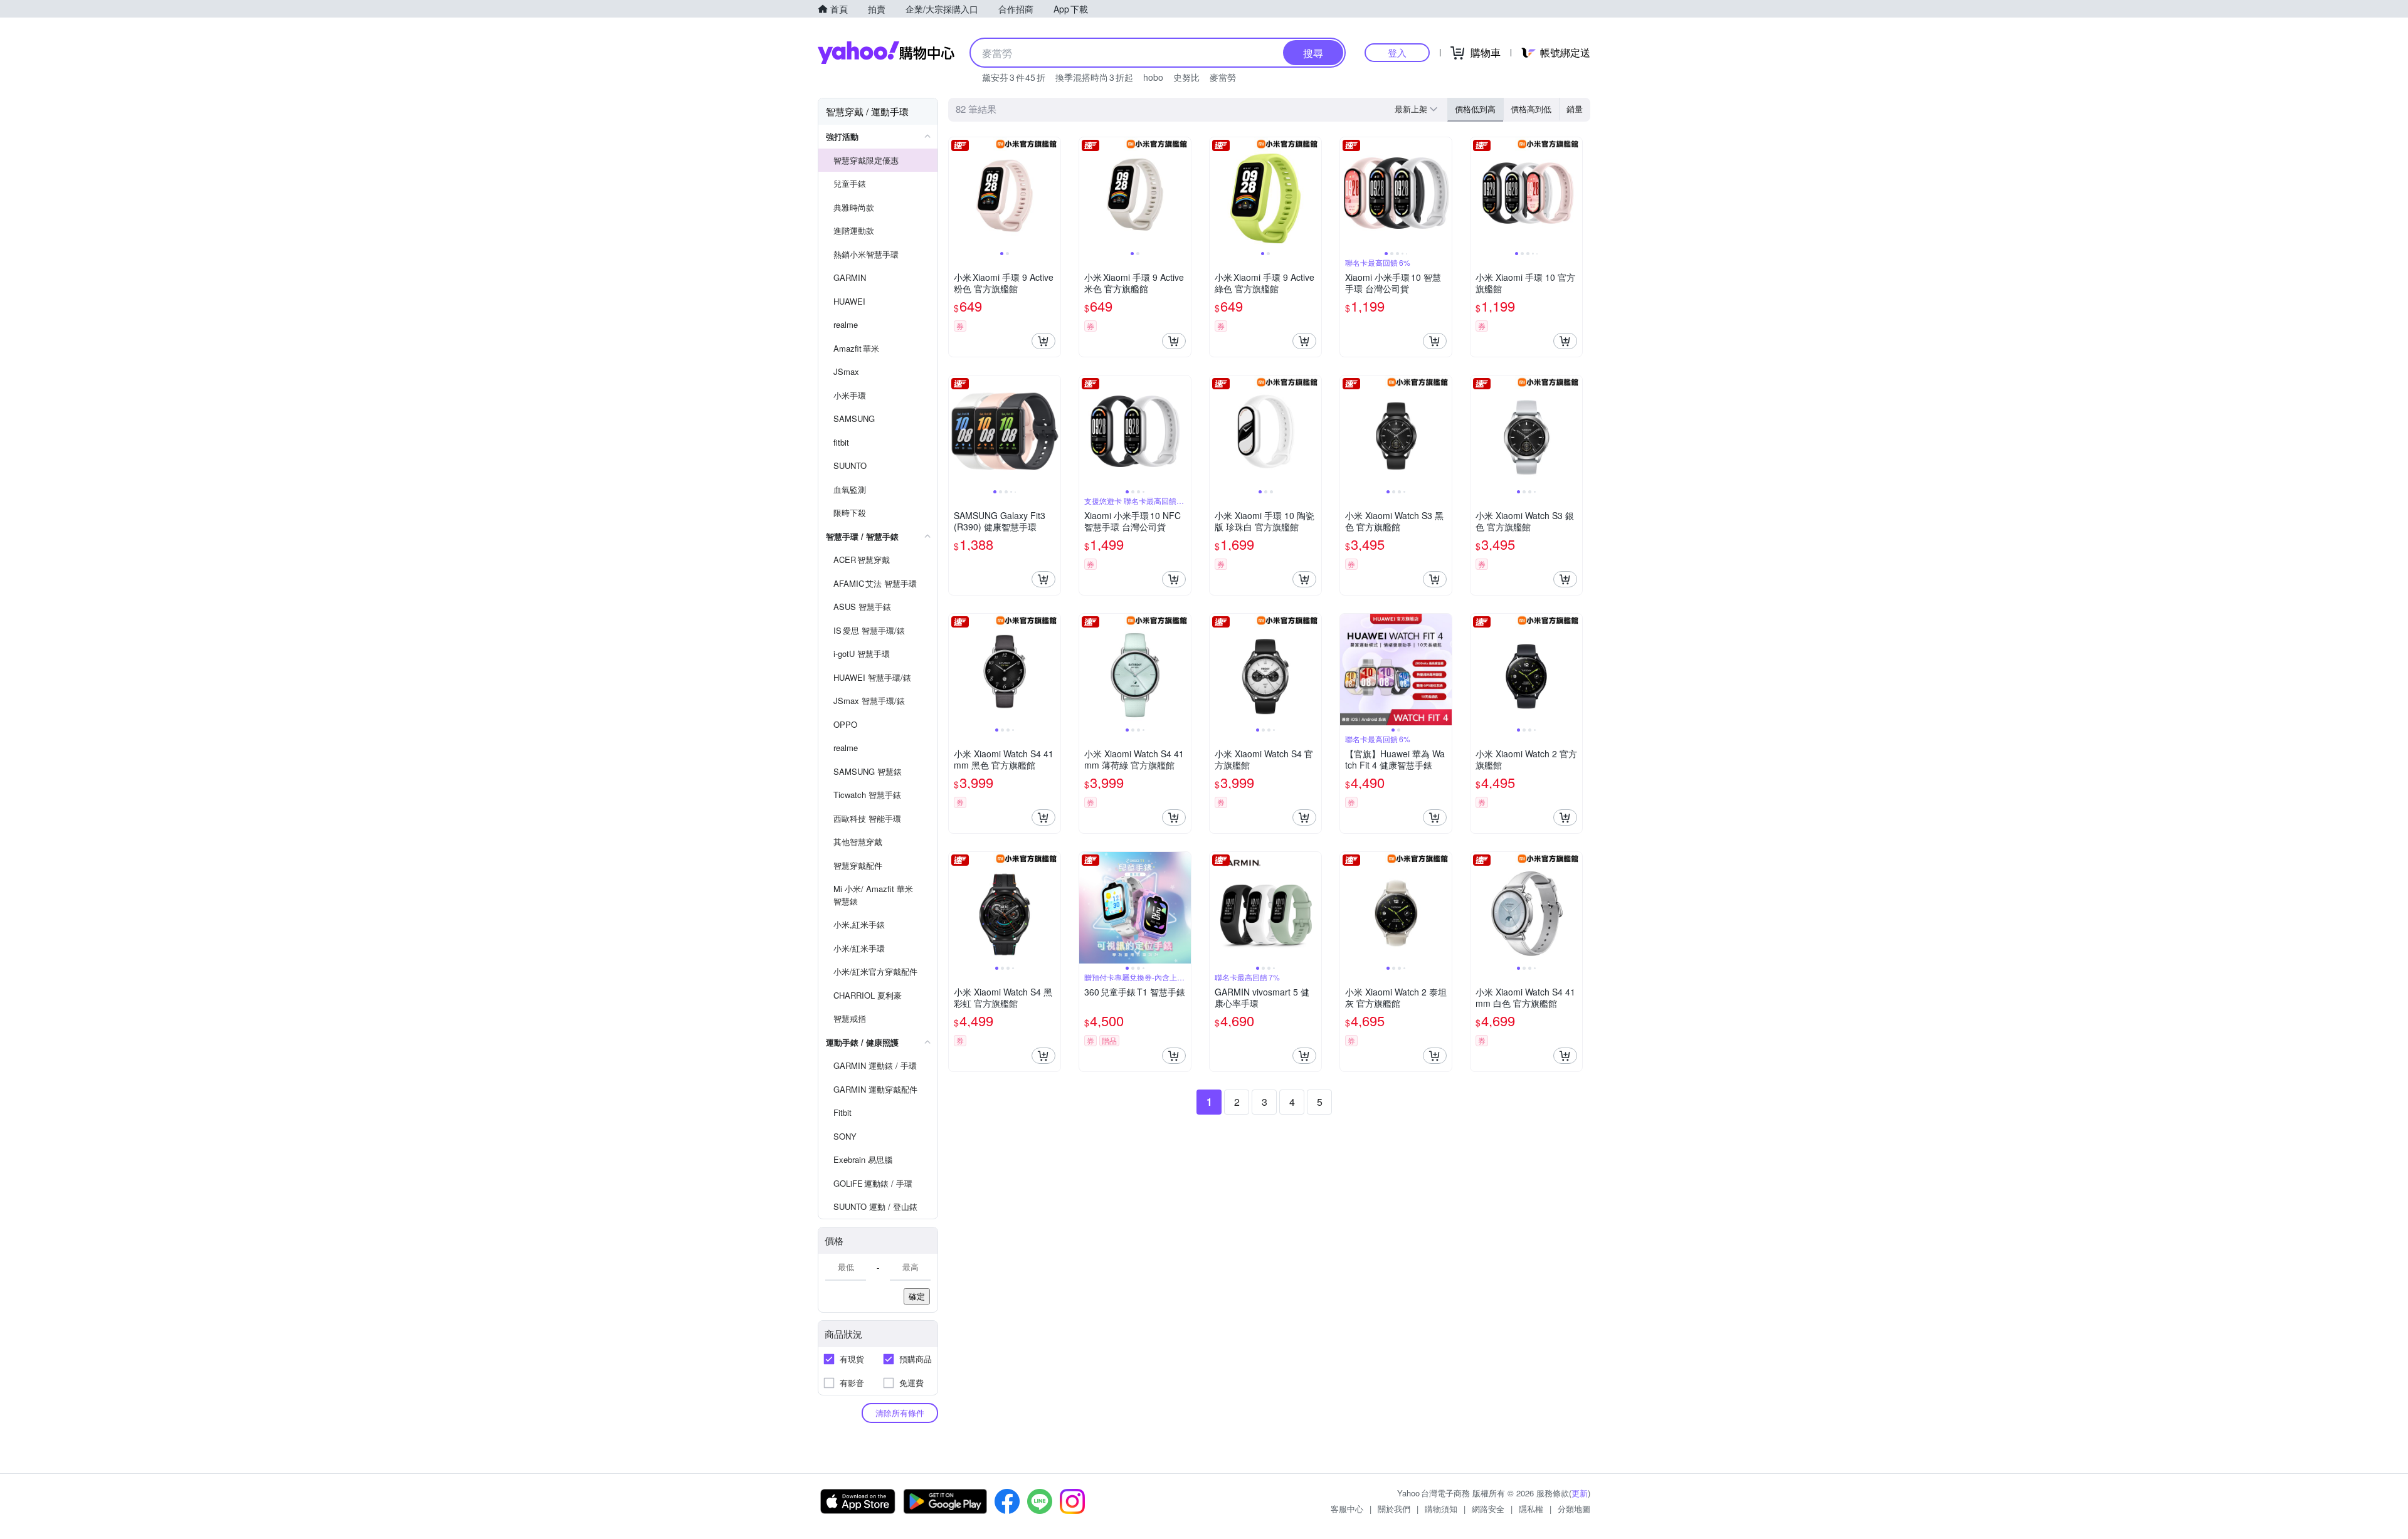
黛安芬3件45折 (1014, 77)
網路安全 (1488, 1509)
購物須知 (1441, 1509)
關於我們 (1394, 1509)
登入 (1397, 52)
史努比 (1186, 77)
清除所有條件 (900, 1413)
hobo (1153, 77)
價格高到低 (1531, 109)
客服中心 (1347, 1509)
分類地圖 (1574, 1509)
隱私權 (1531, 1509)
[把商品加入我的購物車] (1043, 341)
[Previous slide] (957, 193)
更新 (1580, 1493)
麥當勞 (1223, 77)
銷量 (1575, 109)
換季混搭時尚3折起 (1094, 77)
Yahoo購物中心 (886, 53)
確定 (917, 1296)
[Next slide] (1052, 193)
